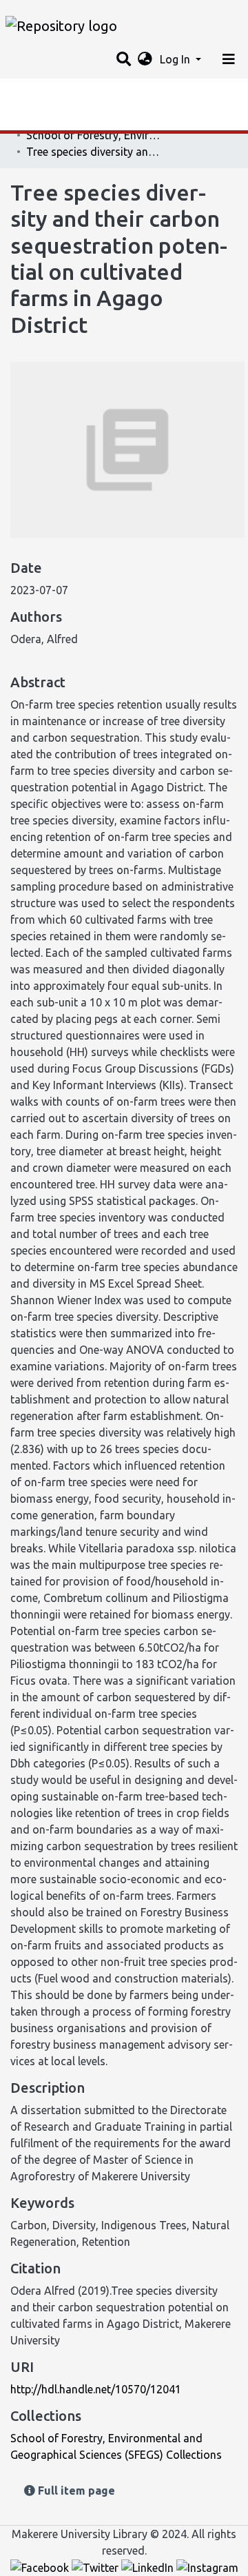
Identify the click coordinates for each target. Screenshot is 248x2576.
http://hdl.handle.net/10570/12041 (96, 2389)
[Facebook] (41, 2567)
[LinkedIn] (149, 2567)
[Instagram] (207, 2567)
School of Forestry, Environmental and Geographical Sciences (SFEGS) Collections (95, 135)
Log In (176, 59)
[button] (145, 59)
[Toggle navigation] (229, 59)
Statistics (34, 93)
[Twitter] (96, 2567)
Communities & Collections (79, 121)
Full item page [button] (75, 2491)
